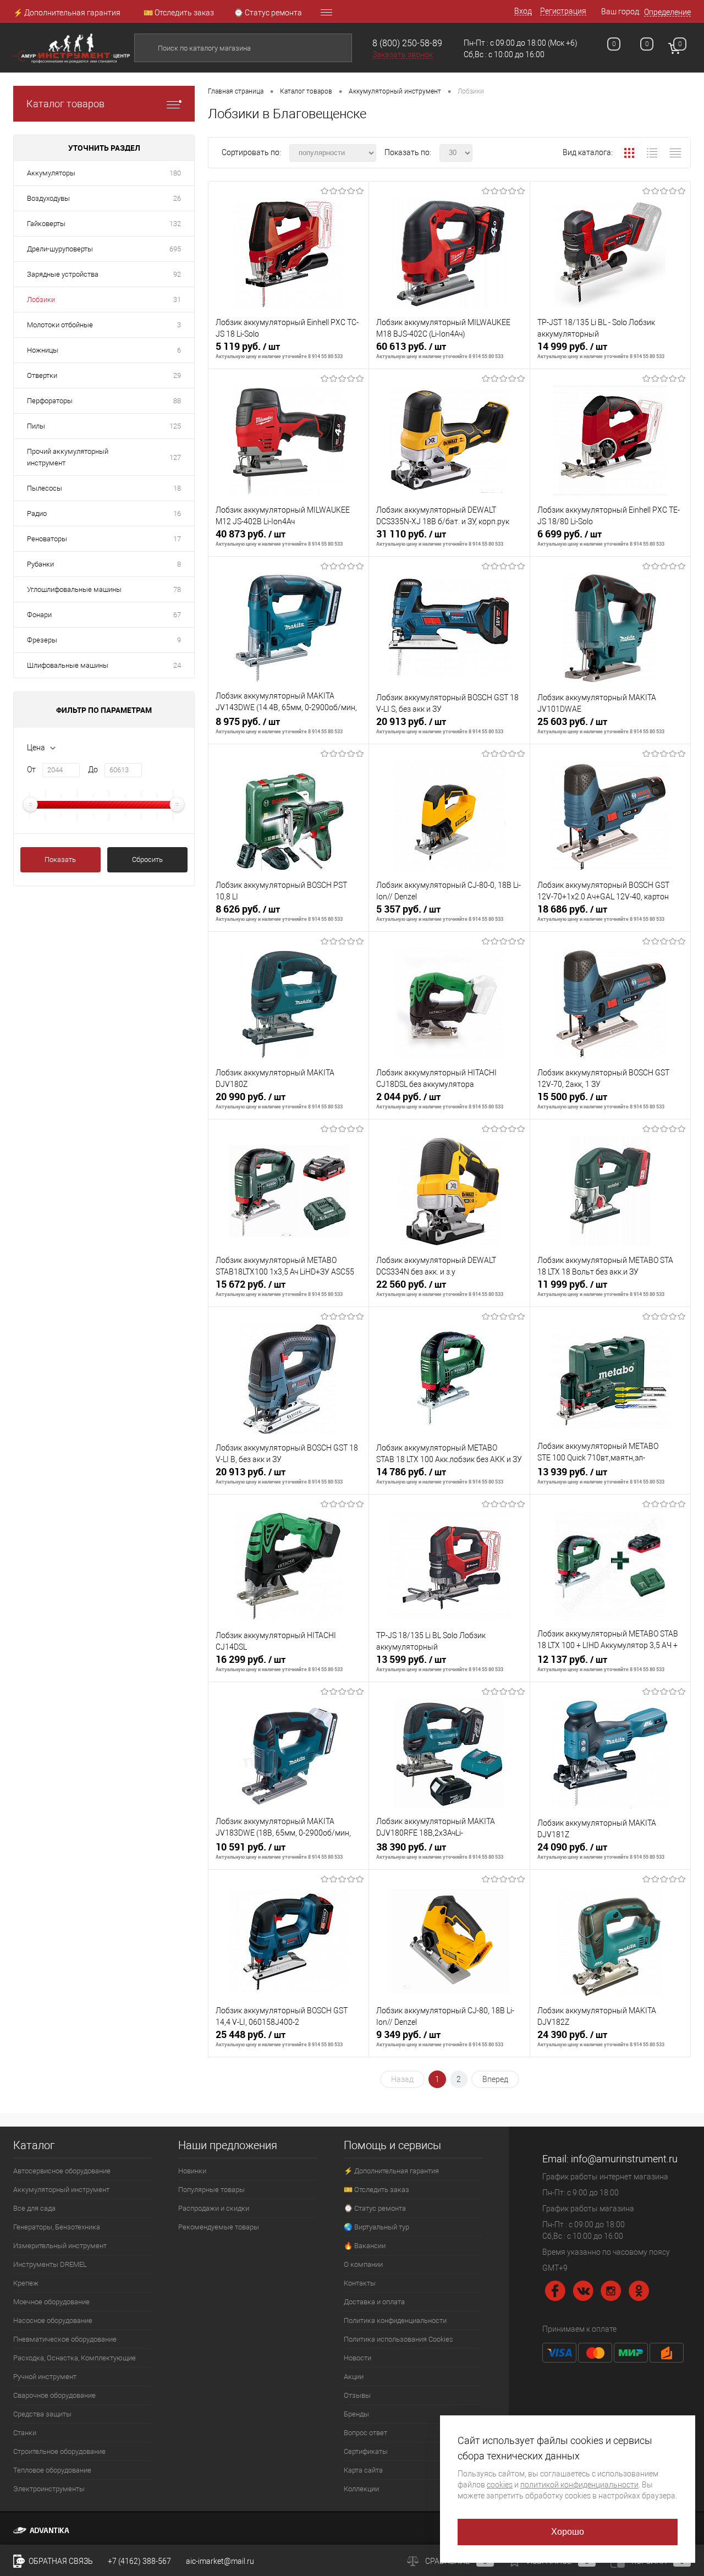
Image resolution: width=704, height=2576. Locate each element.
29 (177, 375)
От (31, 770)
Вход (523, 11)
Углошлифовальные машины (74, 589)
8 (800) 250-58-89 (407, 43)
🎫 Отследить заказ (179, 13)
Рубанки (40, 564)
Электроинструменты (49, 2489)
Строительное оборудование (59, 2451)
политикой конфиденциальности (579, 2485)
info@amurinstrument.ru (624, 2159)
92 (177, 274)
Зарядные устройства (63, 274)
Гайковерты (46, 224)
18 (177, 488)
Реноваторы (47, 539)
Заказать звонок (403, 54)
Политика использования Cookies (398, 2339)
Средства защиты (42, 2414)
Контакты (360, 2283)
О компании (363, 2264)
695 (175, 249)
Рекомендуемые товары (219, 2227)
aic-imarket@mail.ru (220, 2561)
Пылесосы (45, 488)
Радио (37, 513)
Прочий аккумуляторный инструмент (68, 457)
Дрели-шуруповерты (60, 249)
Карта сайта (363, 2470)
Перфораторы (50, 401)
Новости (358, 2358)
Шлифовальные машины (68, 665)
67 (177, 615)
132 (175, 224)
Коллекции (361, 2489)
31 (177, 300)
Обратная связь (60, 2561)
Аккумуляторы (51, 173)
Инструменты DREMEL (50, 2264)
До (93, 770)
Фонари (39, 615)
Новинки (192, 2171)
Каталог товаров (65, 104)
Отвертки (42, 375)
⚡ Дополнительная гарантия (67, 13)
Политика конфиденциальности (395, 2320)
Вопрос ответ (365, 2433)
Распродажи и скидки (214, 2208)
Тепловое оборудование (52, 2470)
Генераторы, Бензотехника (57, 2227)
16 (177, 513)
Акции (354, 2377)
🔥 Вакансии (365, 2246)
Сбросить (147, 859)
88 (177, 401)
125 (175, 426)
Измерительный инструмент (60, 2246)
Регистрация (563, 11)
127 (175, 457)
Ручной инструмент (45, 2377)
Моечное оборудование (51, 2302)
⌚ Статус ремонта (268, 13)
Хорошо (568, 2532)
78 (177, 589)
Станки (25, 2433)
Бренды (356, 2414)
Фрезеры (42, 640)
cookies (500, 2485)
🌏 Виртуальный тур (376, 2227)
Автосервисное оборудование (62, 2171)
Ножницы (43, 350)
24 (177, 665)
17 (177, 539)
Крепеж (26, 2283)
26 (177, 198)
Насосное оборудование (53, 2320)
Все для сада (34, 2208)
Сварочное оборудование (54, 2395)
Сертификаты (366, 2451)
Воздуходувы (48, 198)
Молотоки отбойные (60, 325)
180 (175, 173)
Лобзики (41, 300)
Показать (60, 859)
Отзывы (357, 2395)
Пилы (36, 426)
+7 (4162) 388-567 (139, 2561)
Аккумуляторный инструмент (61, 2190)
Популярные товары (211, 2190)
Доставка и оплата (374, 2302)
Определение (667, 12)
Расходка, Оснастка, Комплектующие (75, 2358)
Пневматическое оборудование (65, 2339)
